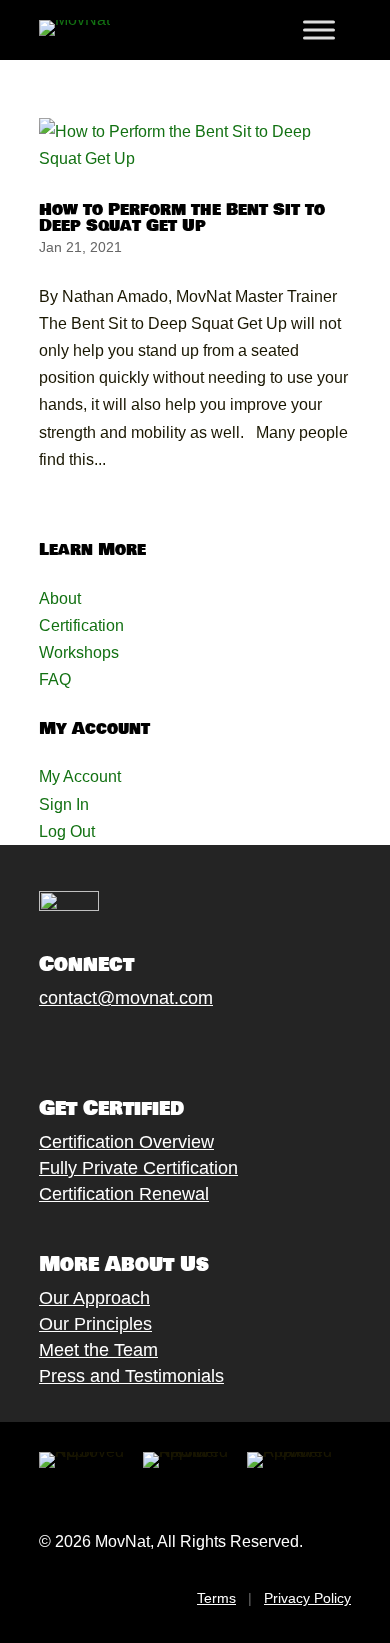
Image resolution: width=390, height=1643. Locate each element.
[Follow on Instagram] (110, 1045)
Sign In (64, 804)
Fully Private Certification (138, 1168)
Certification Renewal (124, 1194)
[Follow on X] (70, 1045)
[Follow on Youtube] (150, 1045)
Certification (81, 625)
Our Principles (95, 1324)
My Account (80, 776)
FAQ (55, 679)
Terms (216, 1598)
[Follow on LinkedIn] (190, 1045)
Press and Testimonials (131, 1376)
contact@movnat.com (126, 998)
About (60, 598)
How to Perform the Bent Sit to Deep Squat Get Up (182, 217)
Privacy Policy (307, 1598)
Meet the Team (98, 1350)
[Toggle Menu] (319, 30)
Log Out (67, 831)
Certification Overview (126, 1142)
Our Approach (94, 1298)
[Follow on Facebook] (30, 1045)
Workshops (79, 652)
